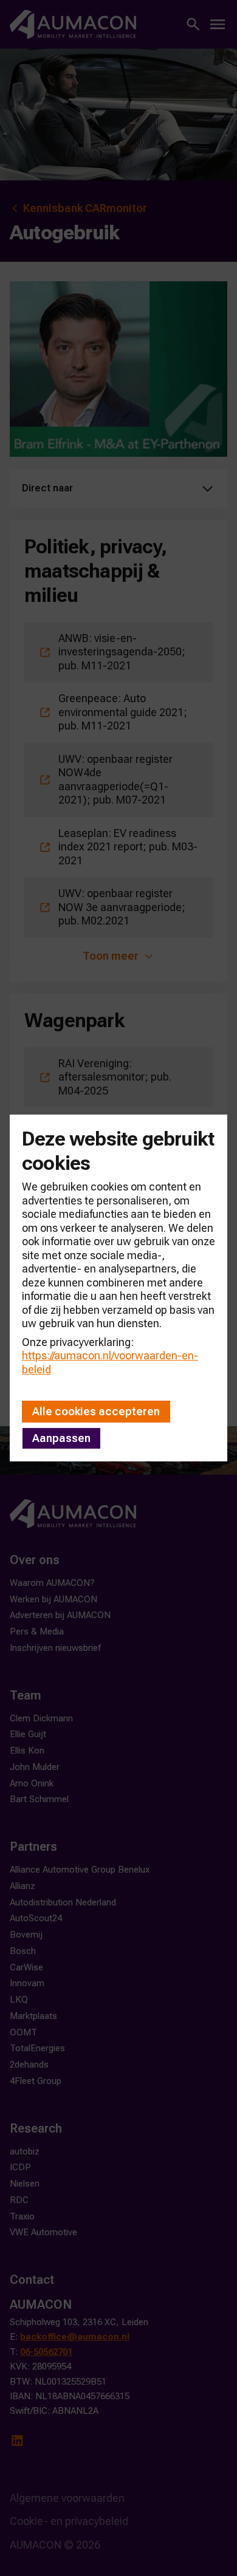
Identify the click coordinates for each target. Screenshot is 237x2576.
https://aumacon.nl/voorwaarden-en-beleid (110, 1362)
